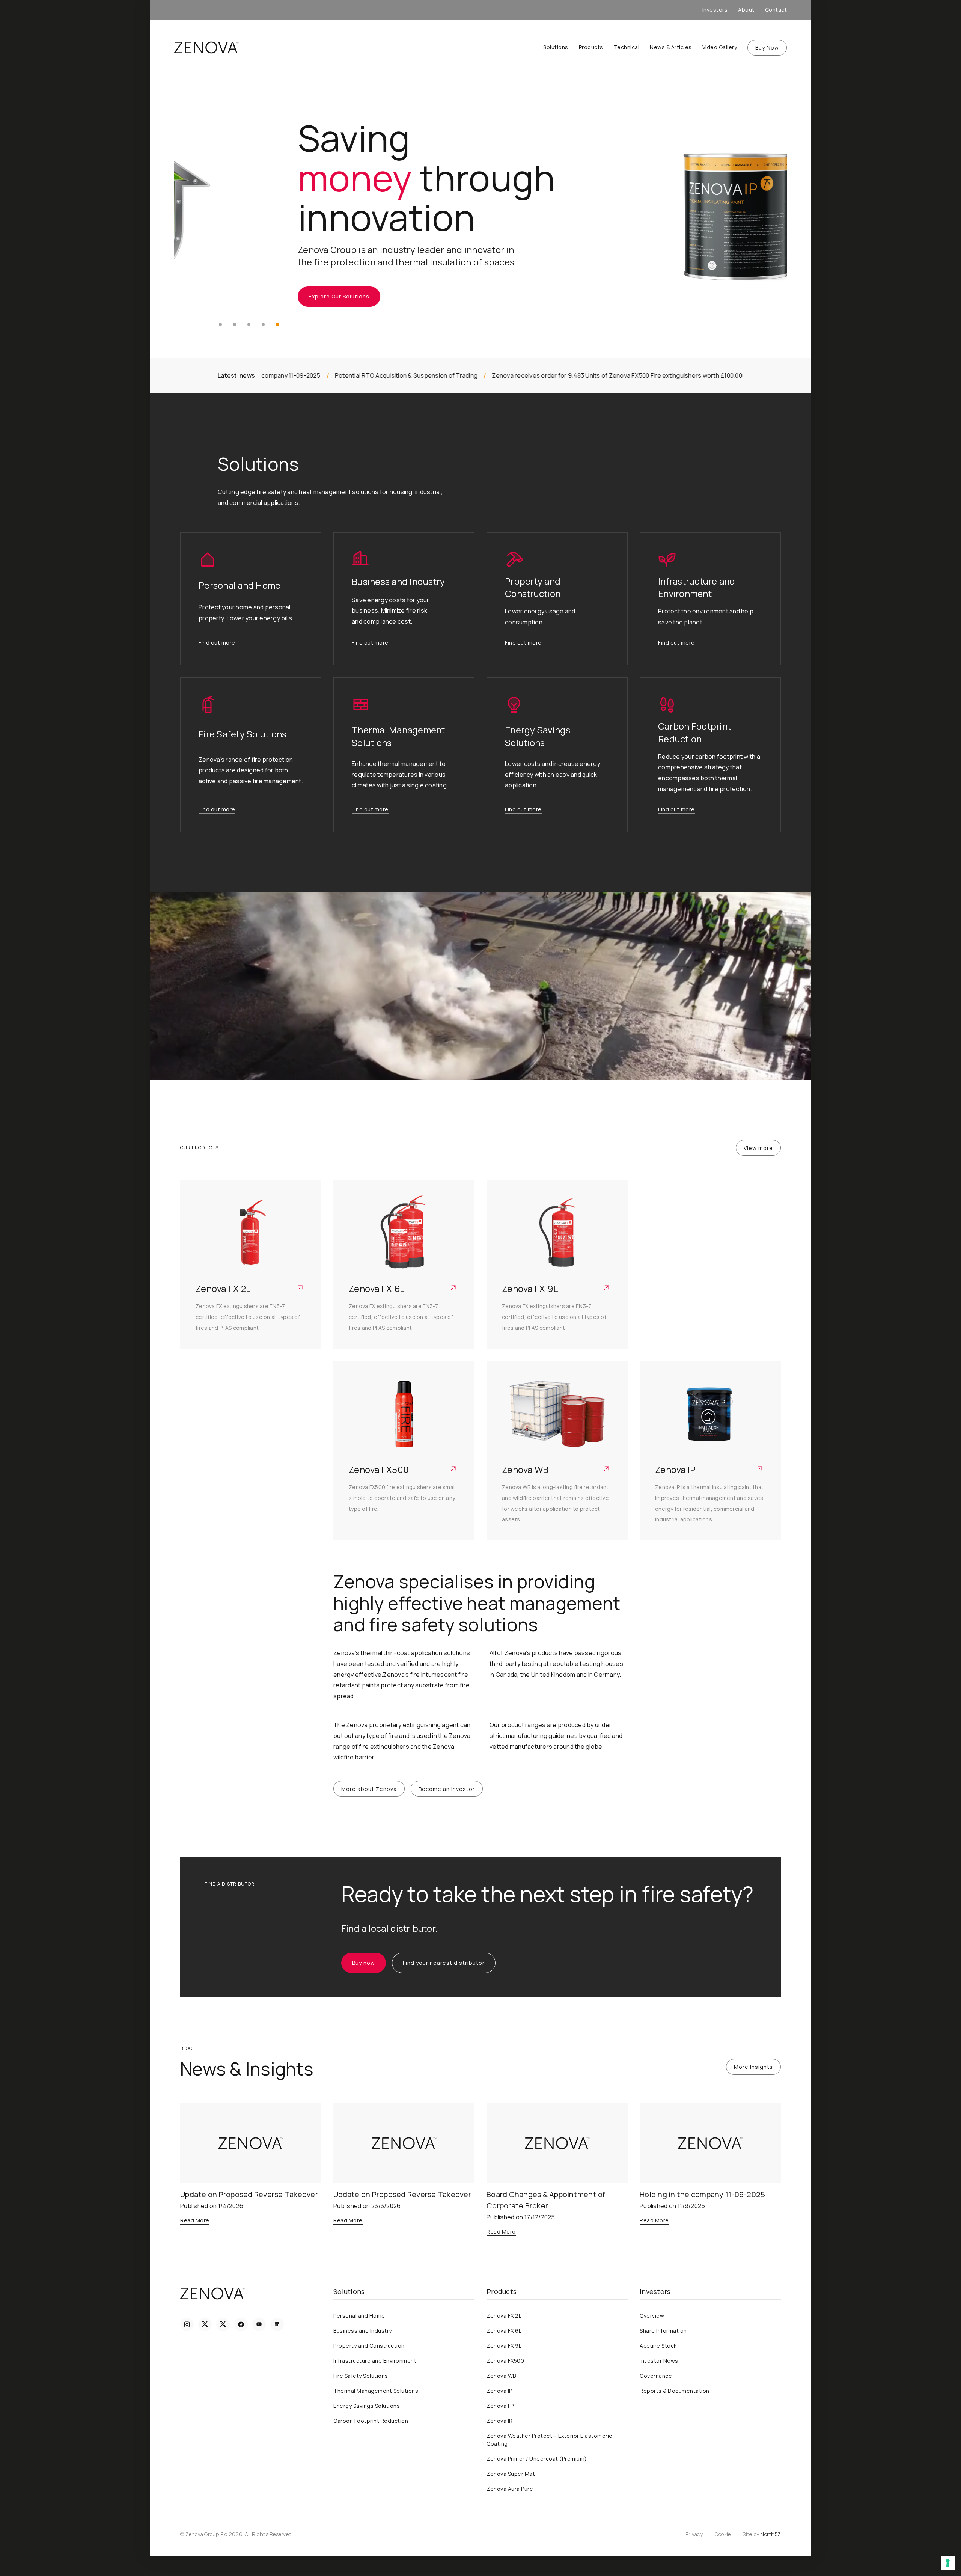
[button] (220, 324)
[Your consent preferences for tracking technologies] (948, 2563)
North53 (770, 2534)
